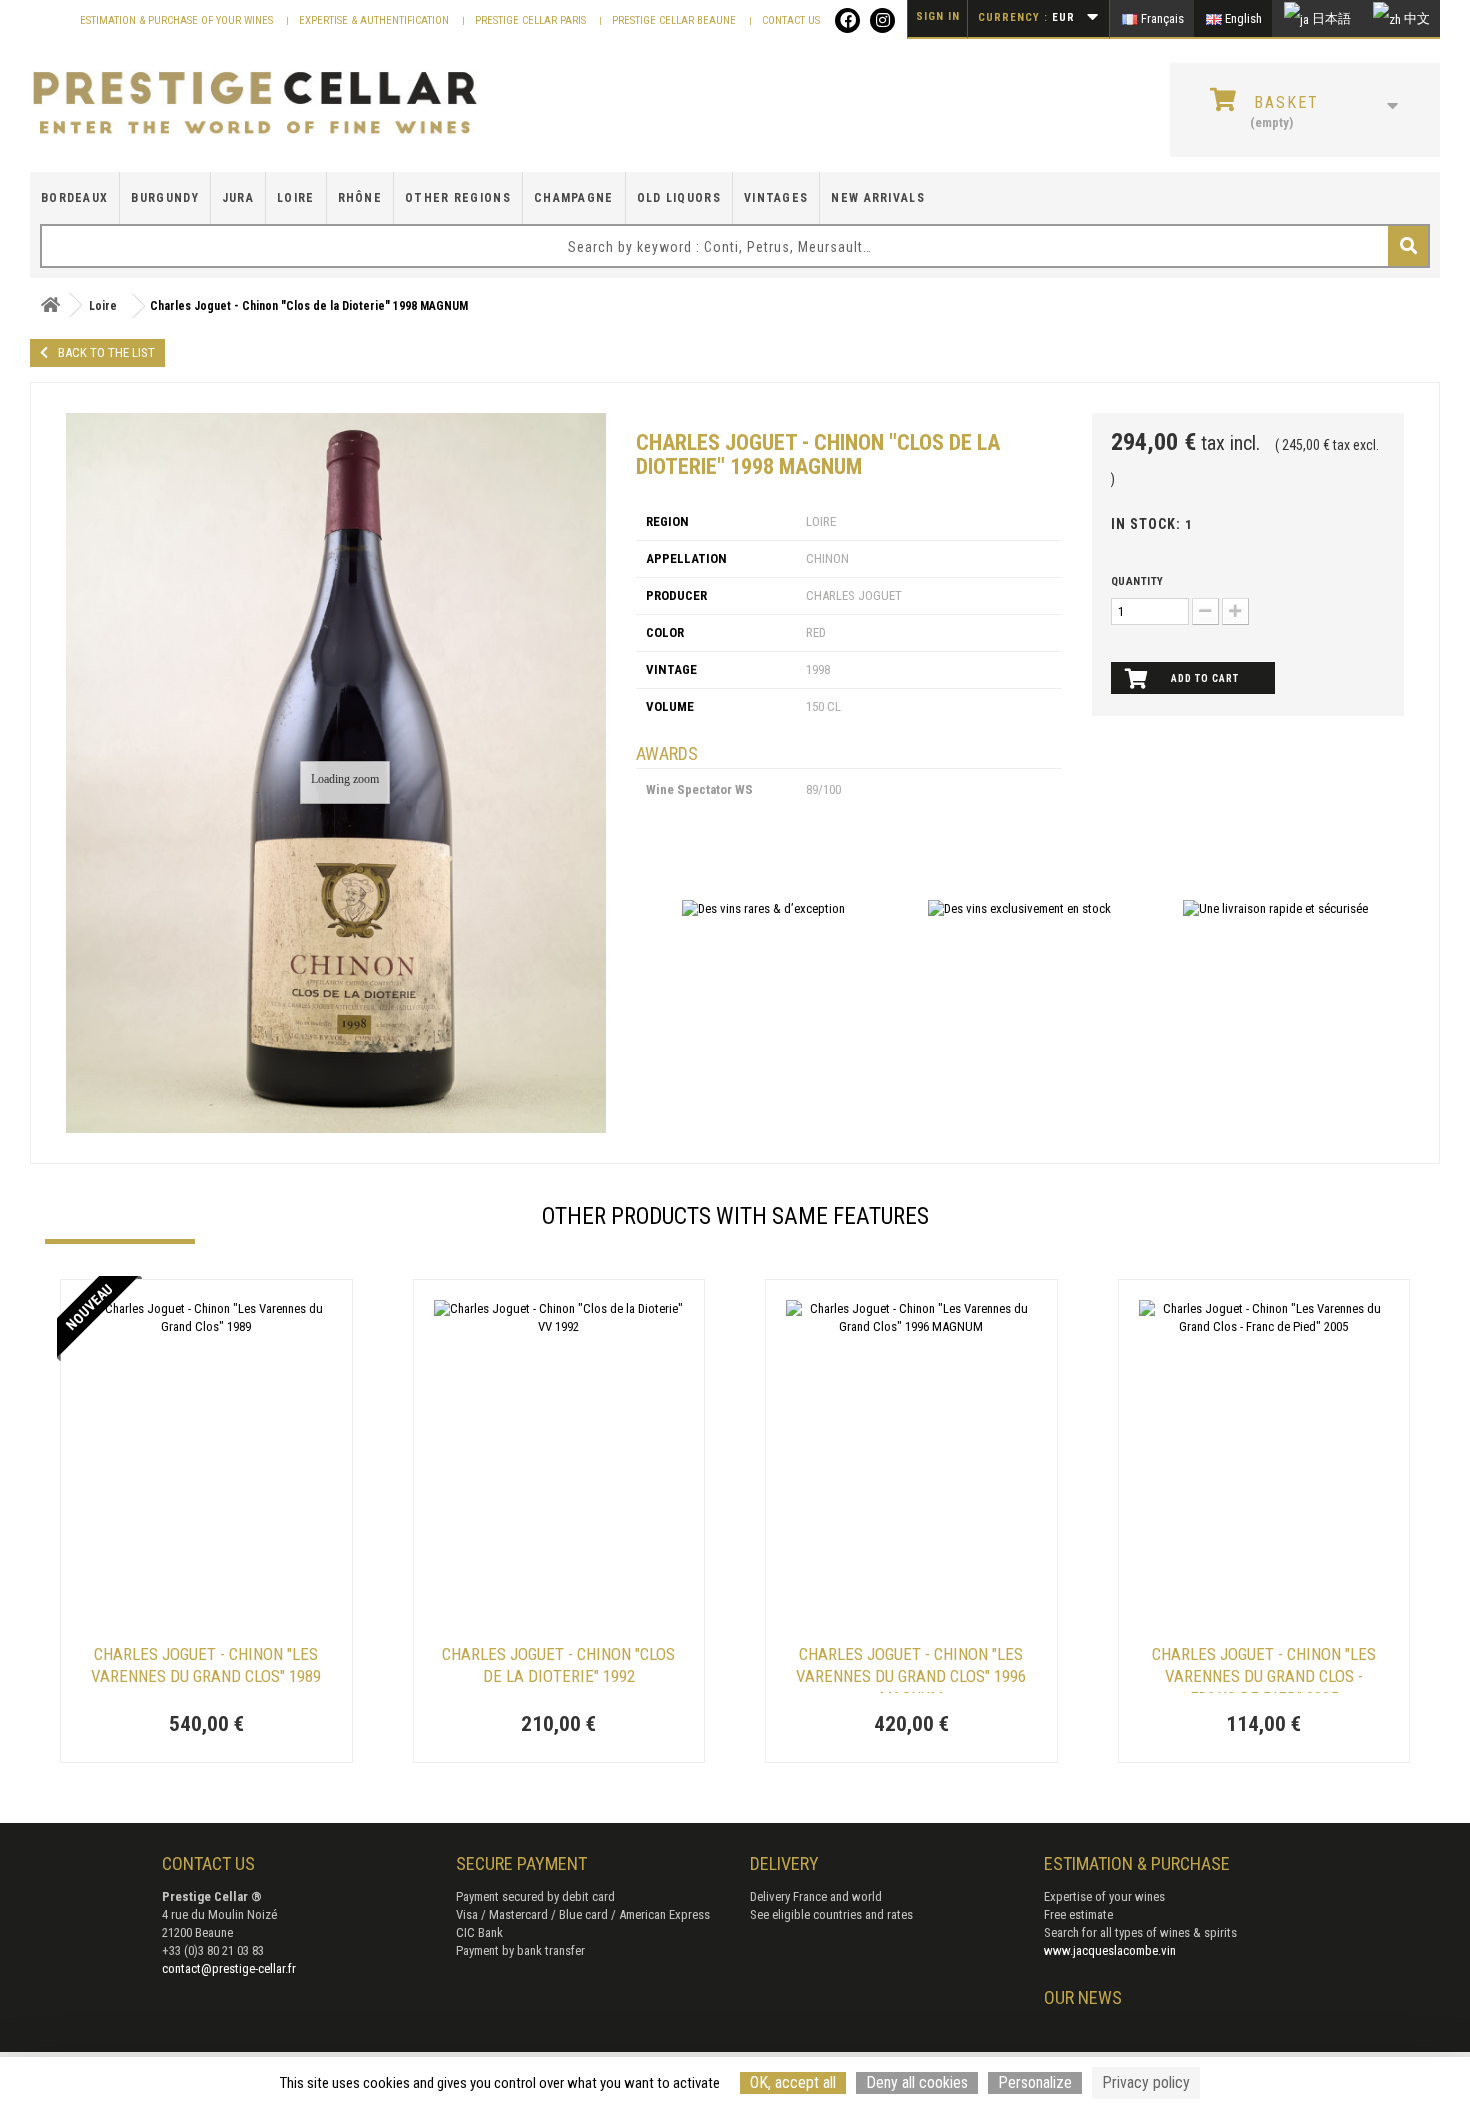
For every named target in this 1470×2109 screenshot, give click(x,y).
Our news (1083, 1997)
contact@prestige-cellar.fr (229, 1968)
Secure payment (521, 1863)
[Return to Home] (50, 305)
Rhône (360, 198)
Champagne (574, 198)
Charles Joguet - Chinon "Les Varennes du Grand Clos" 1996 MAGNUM (911, 1668)
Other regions (458, 198)
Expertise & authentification (375, 20)
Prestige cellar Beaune (675, 20)
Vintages (776, 198)
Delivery (784, 1863)
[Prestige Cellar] (255, 104)
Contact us (791, 20)
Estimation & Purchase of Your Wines (178, 20)
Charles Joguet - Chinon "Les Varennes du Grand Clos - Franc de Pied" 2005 (1264, 1668)
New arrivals (878, 198)
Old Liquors (679, 198)
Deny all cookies (917, 2082)
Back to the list (106, 352)
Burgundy (164, 198)
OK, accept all (793, 2082)
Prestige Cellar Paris (532, 20)
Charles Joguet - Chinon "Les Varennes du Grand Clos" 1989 (206, 1665)
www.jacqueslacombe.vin (1110, 1950)
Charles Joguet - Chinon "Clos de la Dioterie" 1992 (558, 1665)
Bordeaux (74, 198)
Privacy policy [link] (1146, 2082)
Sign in (938, 16)
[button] (55, 1524)
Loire (296, 198)
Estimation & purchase (1137, 1863)
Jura (238, 198)
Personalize (1035, 2082)
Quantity (1137, 581)
